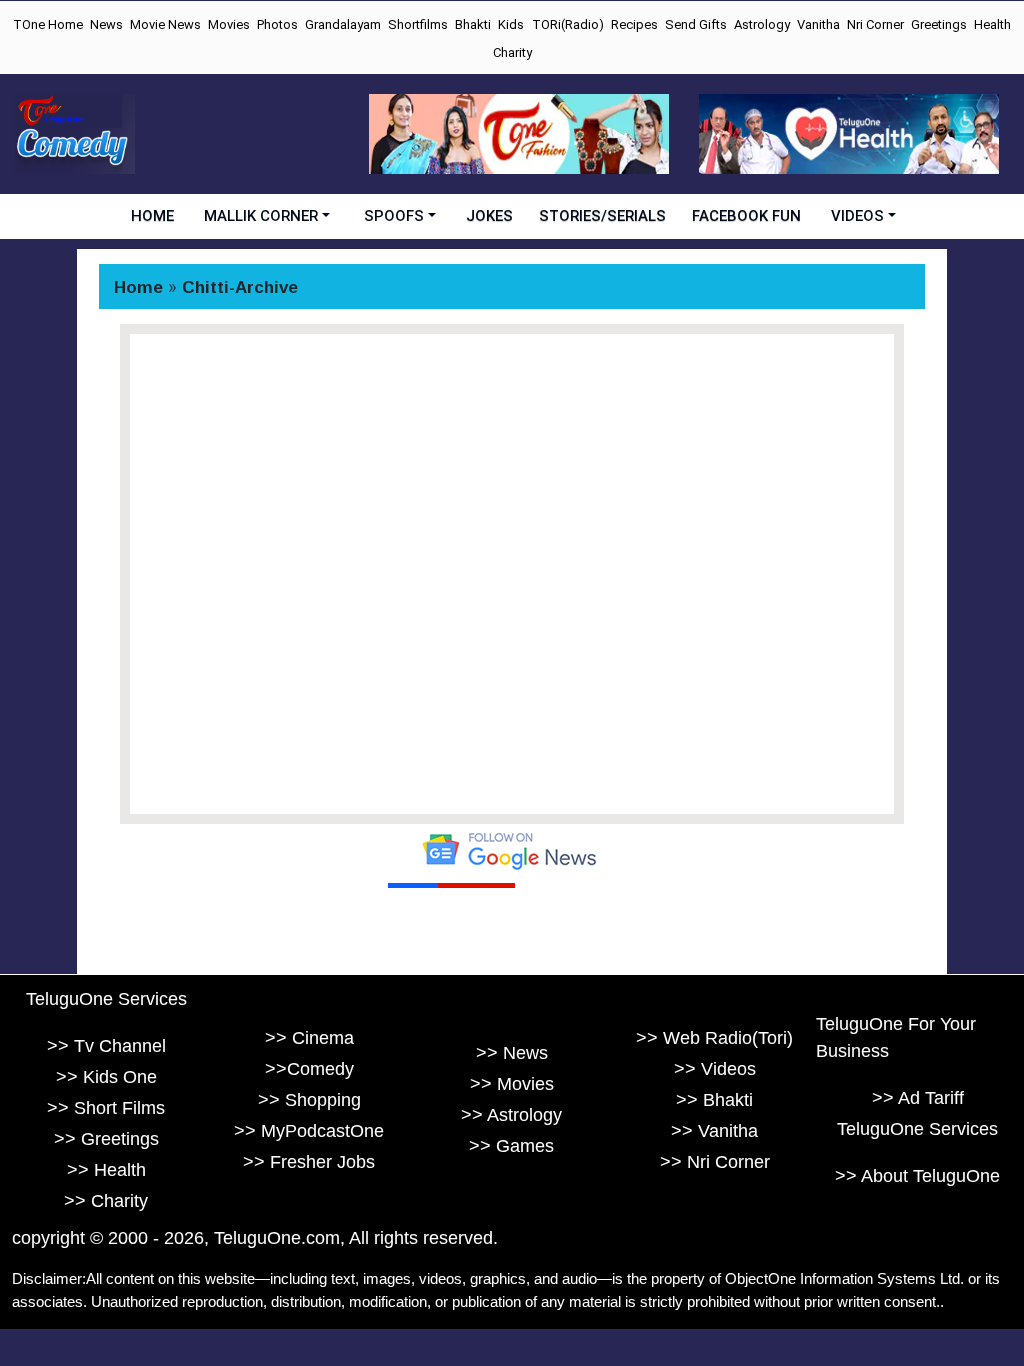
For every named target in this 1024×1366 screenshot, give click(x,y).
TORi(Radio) (568, 24)
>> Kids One (106, 1077)
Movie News (165, 24)
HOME (152, 216)
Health (992, 24)
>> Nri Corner (715, 1162)
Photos (277, 24)
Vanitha (818, 24)
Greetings (939, 24)
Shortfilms (418, 24)
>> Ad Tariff (918, 1098)
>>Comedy (309, 1069)
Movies (229, 24)
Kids (511, 24)
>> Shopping (309, 1100)
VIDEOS (857, 216)
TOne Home (48, 24)
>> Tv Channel (106, 1046)
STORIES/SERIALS (602, 216)
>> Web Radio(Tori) (714, 1038)
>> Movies (512, 1084)
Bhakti (473, 24)
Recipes (634, 24)
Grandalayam (343, 24)
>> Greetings (106, 1139)
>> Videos (715, 1069)
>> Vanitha (714, 1131)
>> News (512, 1053)
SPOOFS (394, 216)
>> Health (106, 1170)
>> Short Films (106, 1108)
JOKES (489, 216)
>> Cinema (309, 1038)
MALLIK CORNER (261, 216)
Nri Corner (875, 24)
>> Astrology (511, 1115)
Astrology (762, 24)
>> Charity (106, 1201)
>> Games (511, 1146)
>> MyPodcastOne (309, 1131)
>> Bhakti (714, 1100)
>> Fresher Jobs (309, 1162)
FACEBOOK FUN (746, 216)
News (106, 24)
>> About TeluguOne (917, 1176)
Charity (512, 52)
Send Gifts (696, 24)
